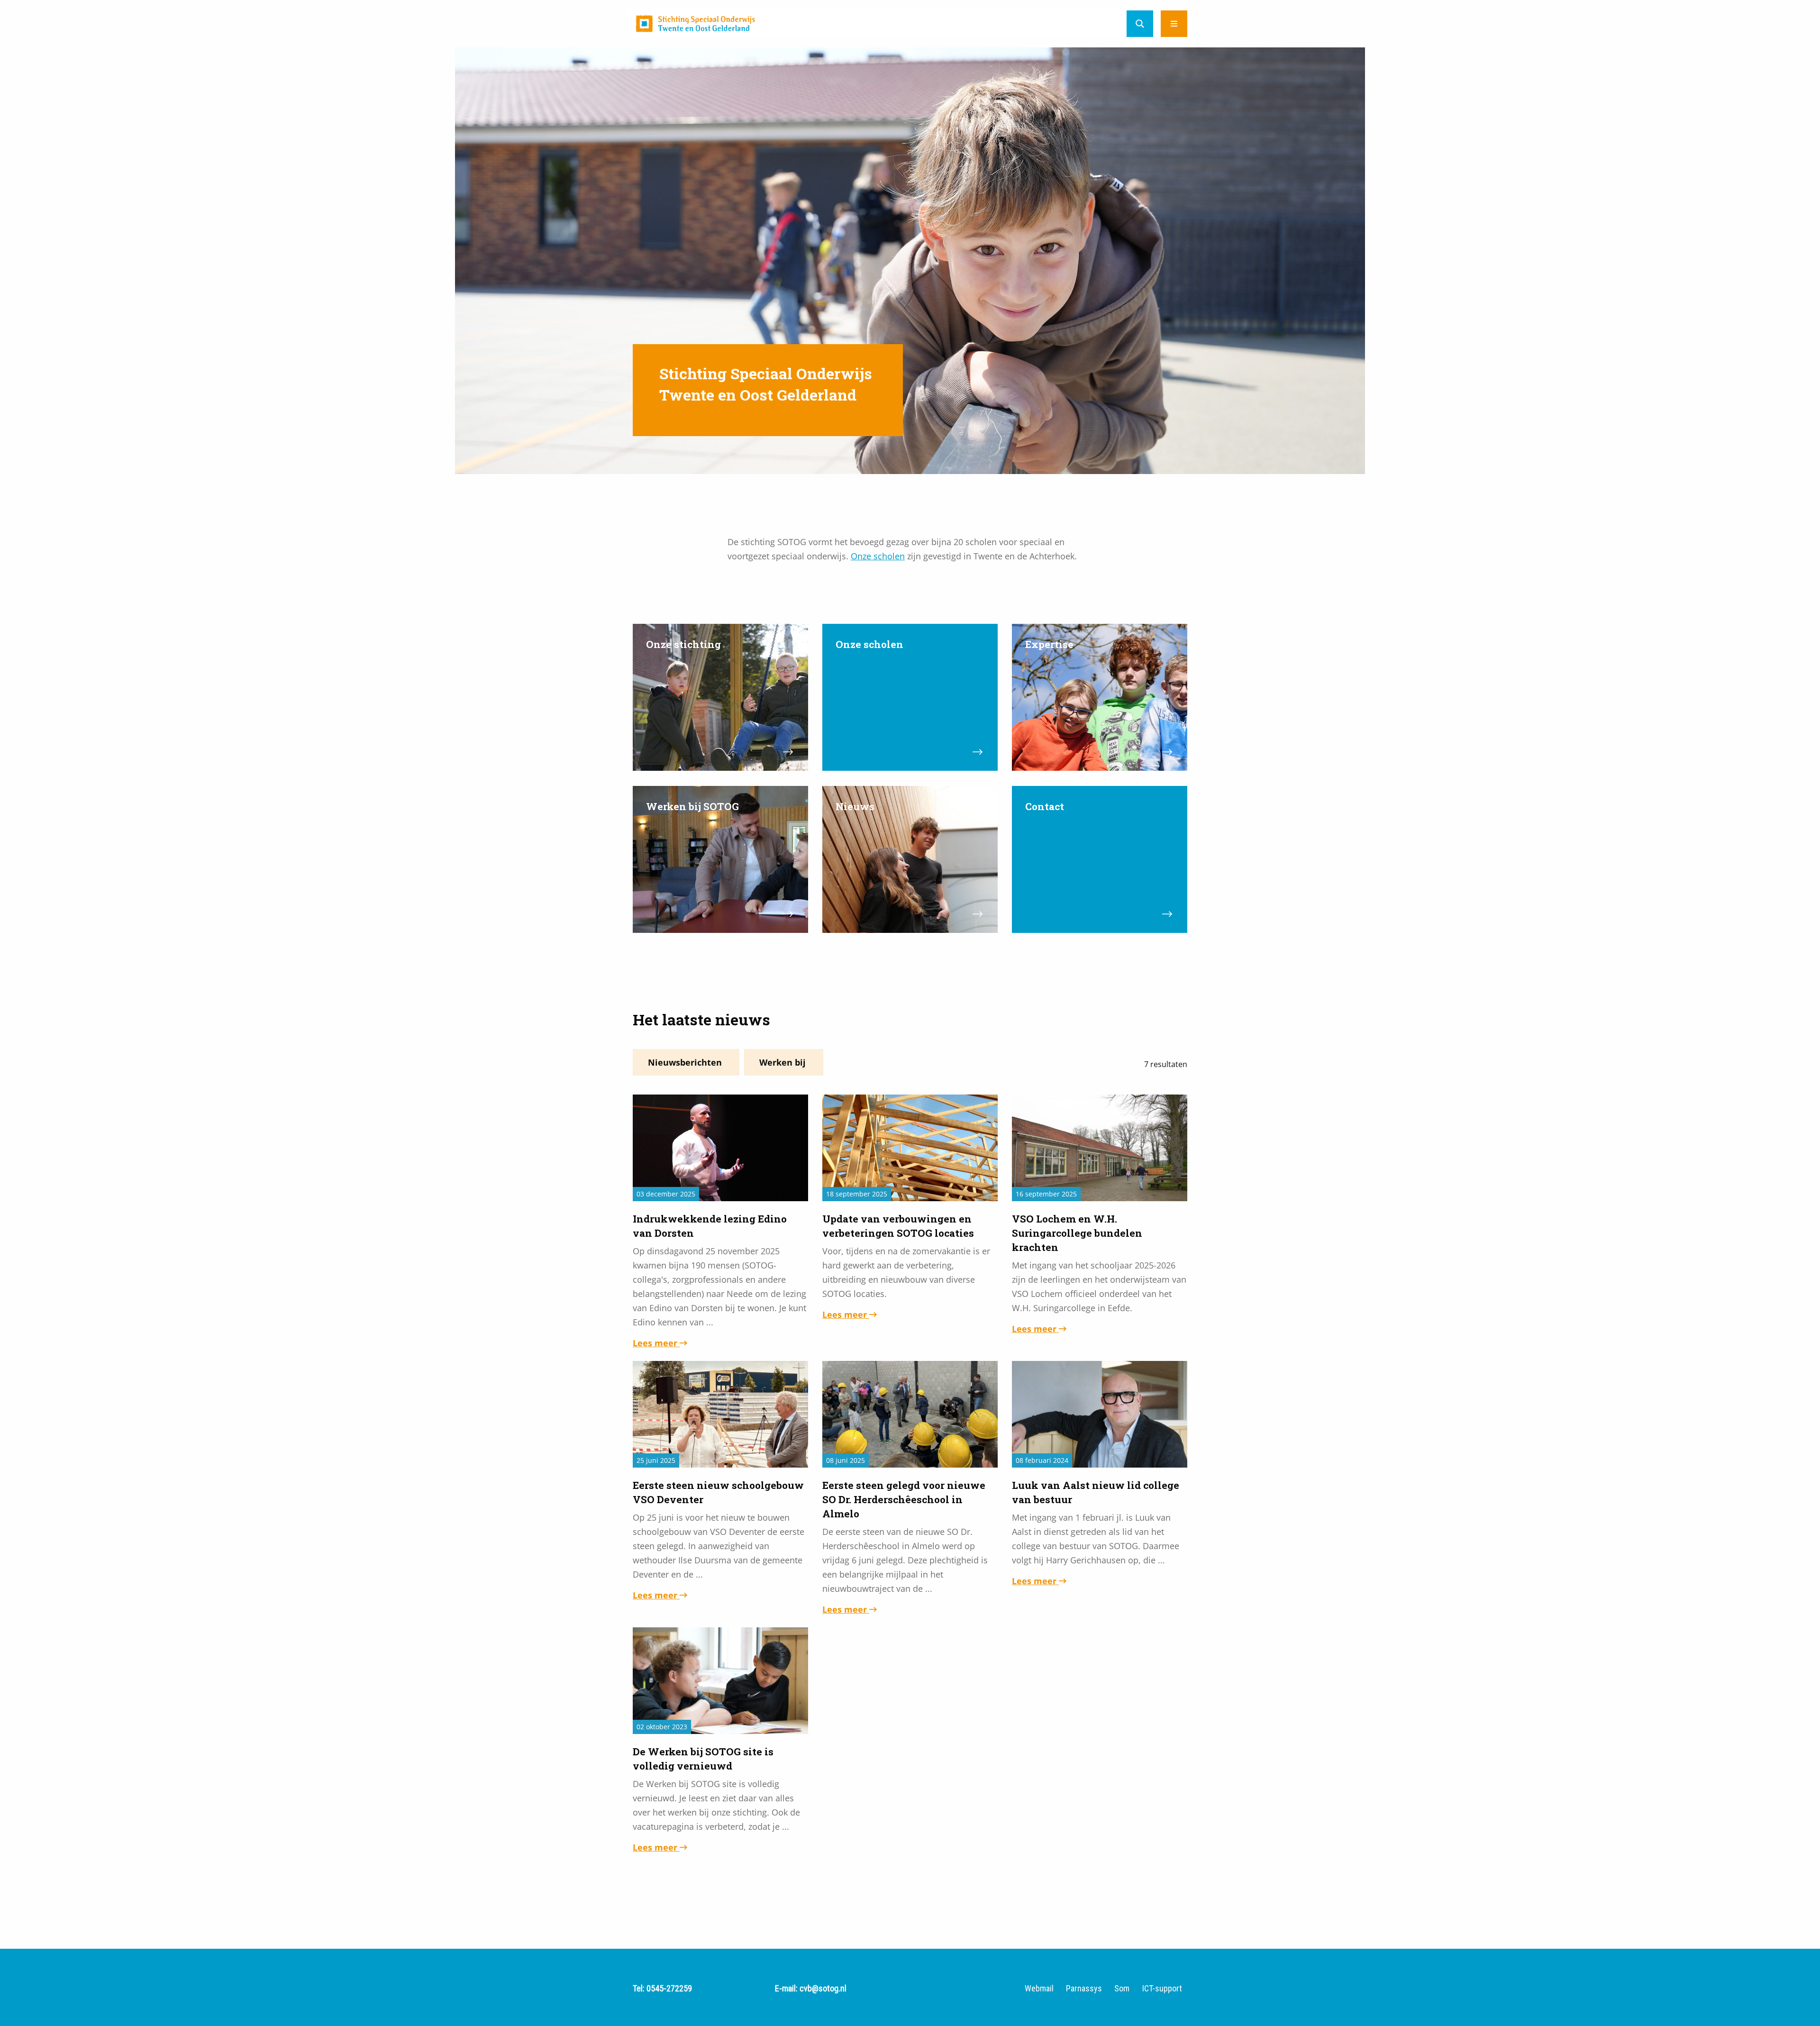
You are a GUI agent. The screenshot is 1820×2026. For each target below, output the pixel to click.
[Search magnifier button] (1140, 24)
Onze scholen (878, 556)
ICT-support (1162, 1989)
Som (1122, 1989)
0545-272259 (669, 1988)
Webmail (1039, 1989)
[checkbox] (686, 1062)
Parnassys (1084, 1989)
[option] (910, 261)
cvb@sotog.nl (823, 1988)
